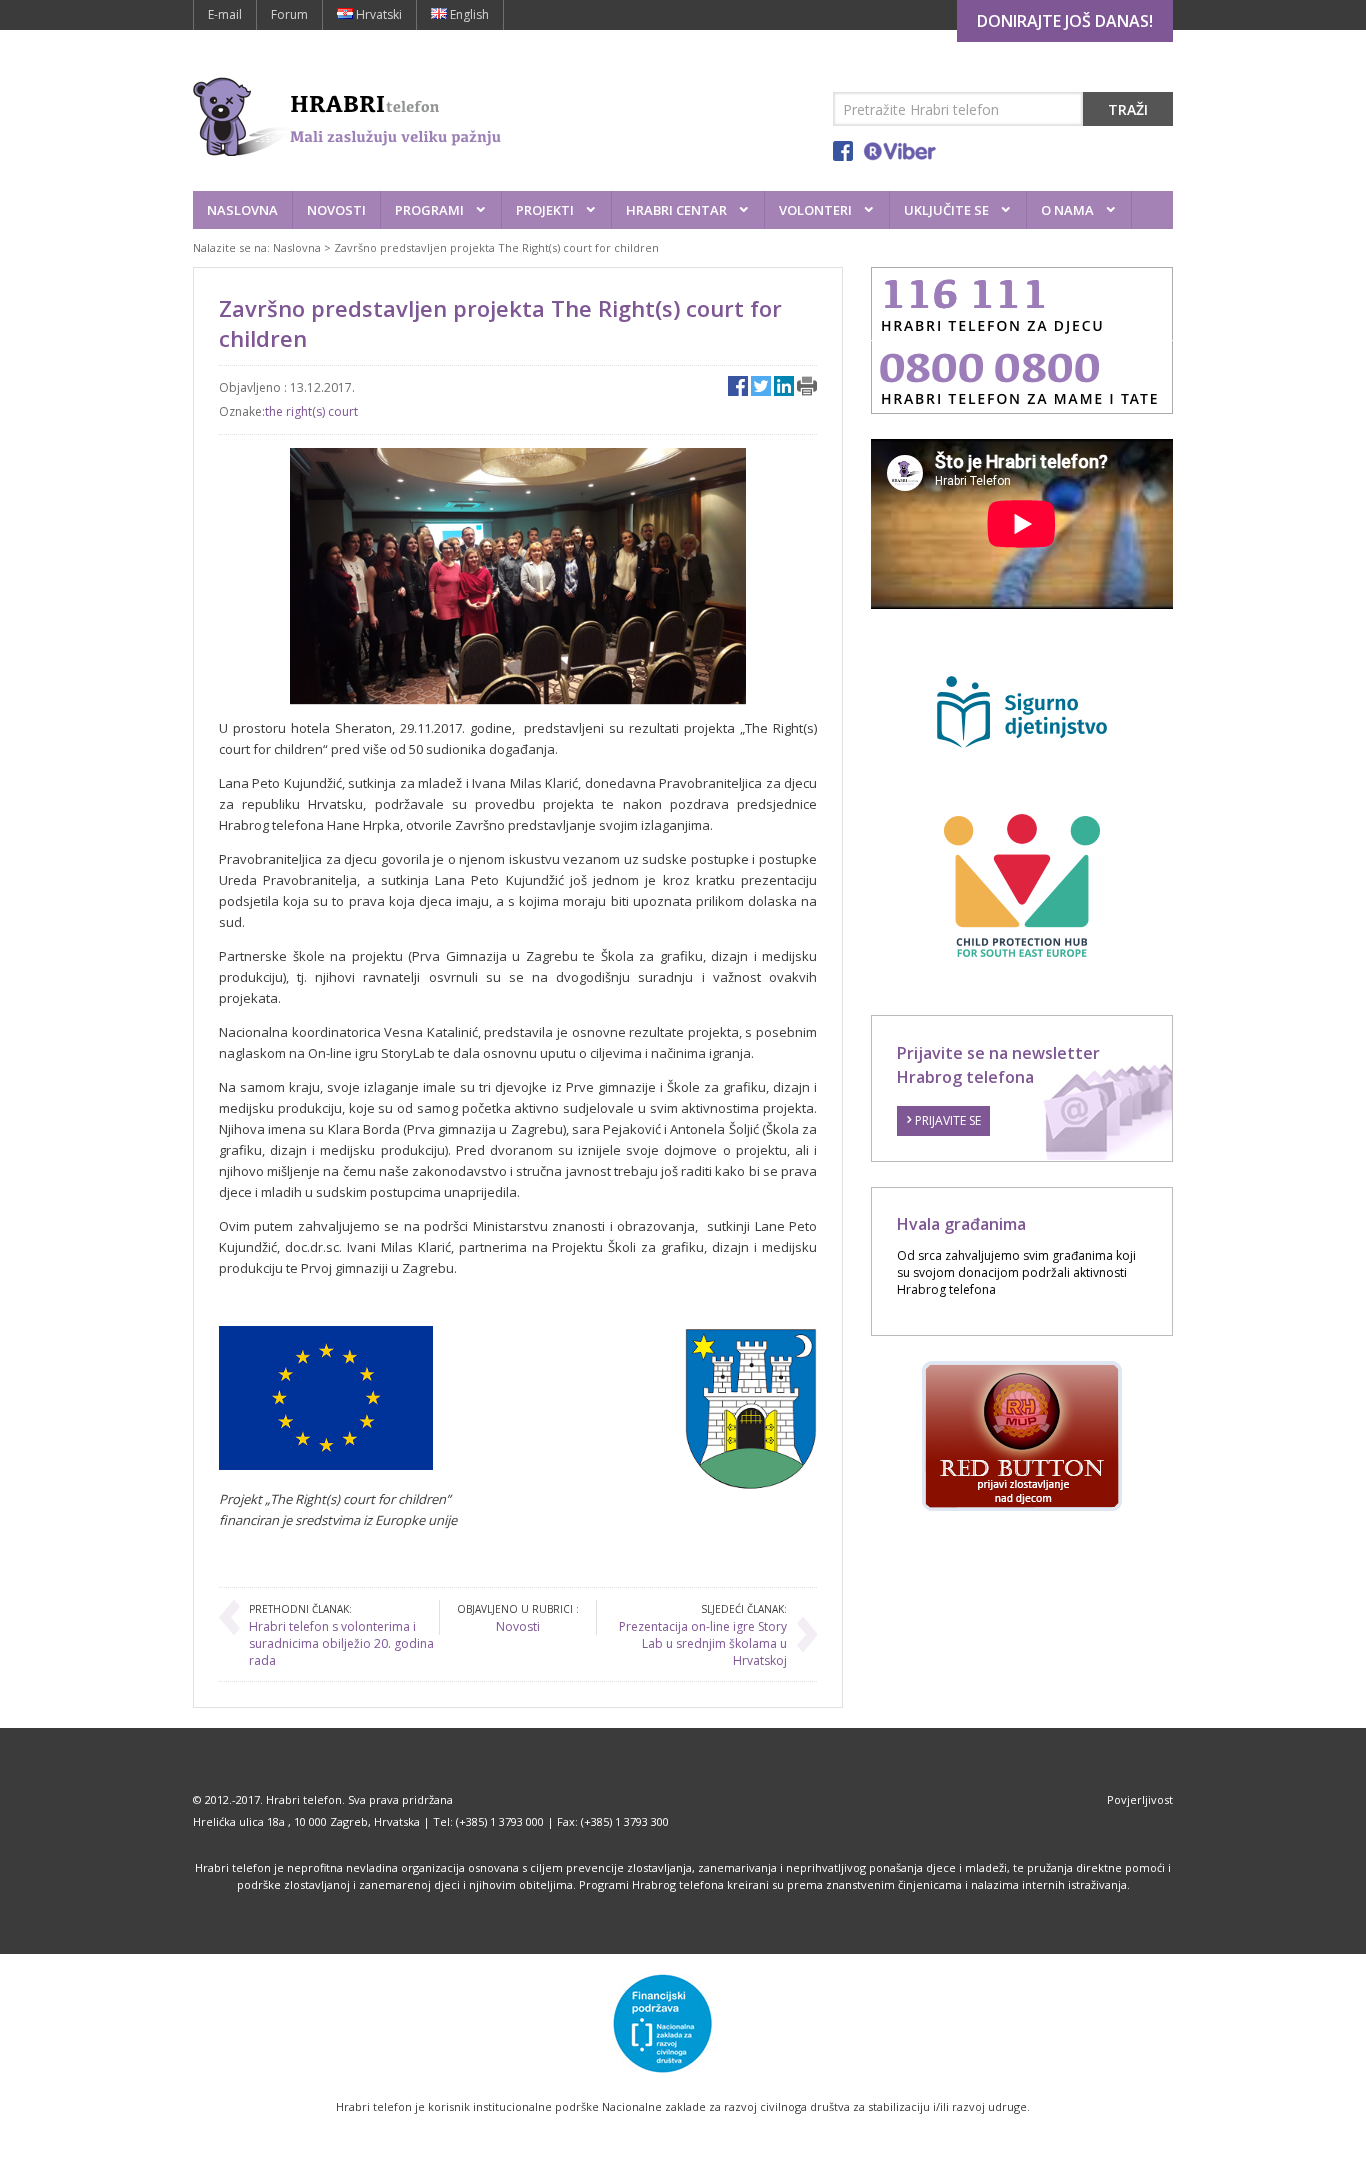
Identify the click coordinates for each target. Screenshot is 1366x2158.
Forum (289, 14)
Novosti (336, 210)
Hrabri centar (676, 210)
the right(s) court (311, 411)
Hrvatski (377, 14)
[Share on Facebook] (738, 386)
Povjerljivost (1140, 1799)
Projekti (545, 210)
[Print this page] (807, 386)
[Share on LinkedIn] (784, 386)
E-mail (225, 14)
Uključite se (946, 210)
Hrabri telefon (304, 1799)
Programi (429, 210)
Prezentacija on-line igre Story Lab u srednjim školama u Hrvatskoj (703, 1643)
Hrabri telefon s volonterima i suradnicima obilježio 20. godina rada (341, 1643)
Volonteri (815, 210)
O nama (1067, 210)
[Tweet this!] (761, 386)
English (468, 14)
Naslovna (242, 210)
